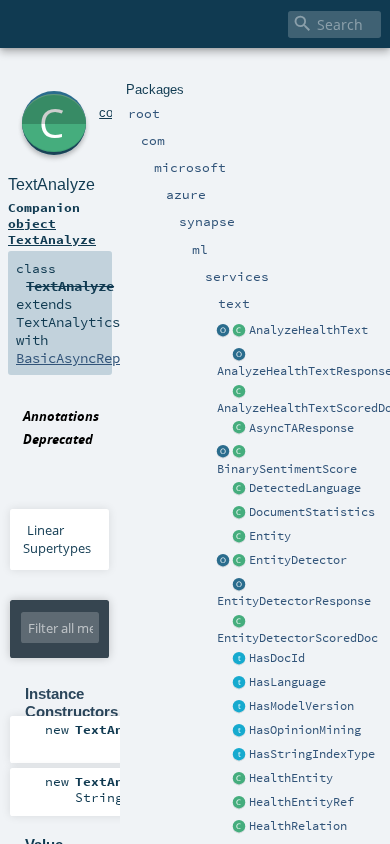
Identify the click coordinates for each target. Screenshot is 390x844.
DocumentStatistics (312, 512)
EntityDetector (298, 560)
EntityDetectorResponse (294, 601)
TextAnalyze (51, 184)
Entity (270, 536)
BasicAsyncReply (76, 358)
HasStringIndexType (312, 754)
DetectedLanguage (305, 488)
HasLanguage (287, 682)
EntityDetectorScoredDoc (297, 638)
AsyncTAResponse (301, 428)
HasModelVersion (301, 706)
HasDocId (277, 658)
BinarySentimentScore (287, 469)
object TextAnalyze (52, 231)
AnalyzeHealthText (308, 330)
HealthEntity (291, 778)
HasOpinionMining (305, 730)
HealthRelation (298, 826)
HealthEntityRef (301, 802)
